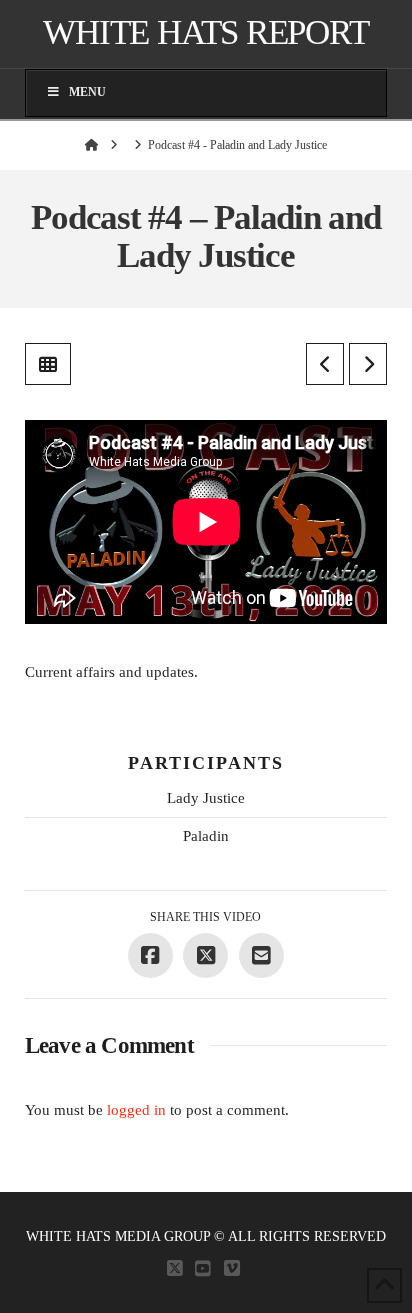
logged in (136, 1110)
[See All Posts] (48, 364)
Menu (87, 92)
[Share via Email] (261, 955)
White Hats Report (205, 32)
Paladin (206, 836)
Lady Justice (206, 798)
